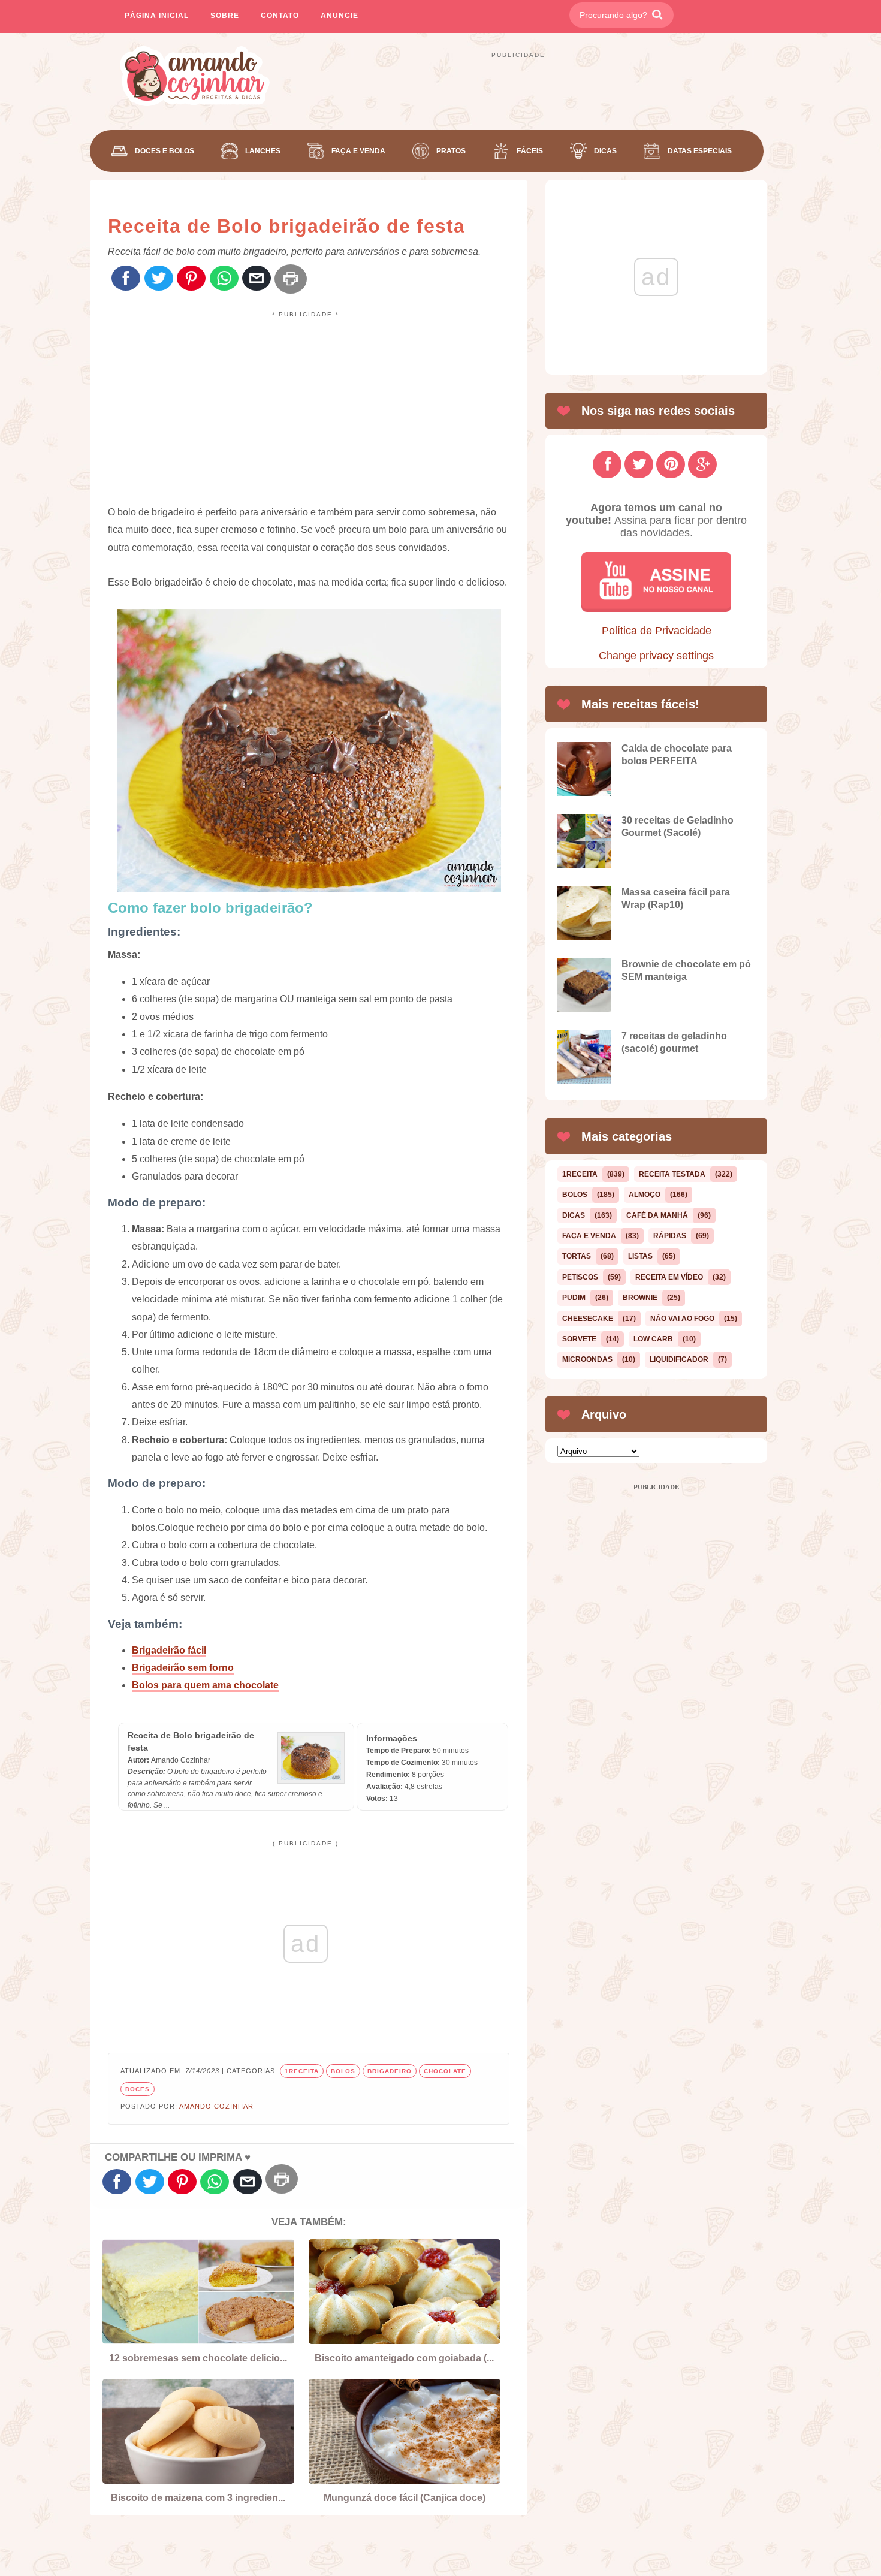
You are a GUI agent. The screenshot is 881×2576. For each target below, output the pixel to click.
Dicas (605, 151)
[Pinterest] (191, 279)
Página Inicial (157, 16)
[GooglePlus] (702, 464)
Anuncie (340, 16)
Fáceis (530, 151)
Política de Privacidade (657, 631)
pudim (574, 1298)
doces (138, 2089)
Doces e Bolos (165, 151)
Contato (280, 16)
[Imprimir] (291, 279)
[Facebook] (126, 279)
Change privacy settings (656, 656)
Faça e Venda (358, 151)
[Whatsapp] (224, 279)
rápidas (670, 1236)
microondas (587, 1359)
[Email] (257, 279)
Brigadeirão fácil (169, 1650)
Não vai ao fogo (682, 1319)
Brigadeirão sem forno (183, 1668)
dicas (574, 1215)
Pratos (451, 151)
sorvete (579, 1339)
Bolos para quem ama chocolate (205, 1685)
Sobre (225, 16)
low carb (653, 1339)
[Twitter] (159, 279)
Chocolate (445, 2071)
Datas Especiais (700, 151)
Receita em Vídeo (669, 1277)
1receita (302, 2071)
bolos (343, 2071)
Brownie (640, 1298)
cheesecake (588, 1319)
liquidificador (679, 1359)
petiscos (580, 1277)
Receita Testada (672, 1174)
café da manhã (657, 1215)
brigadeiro (390, 2071)
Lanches (263, 151)
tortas (577, 1256)
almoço (645, 1195)
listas (640, 1256)
